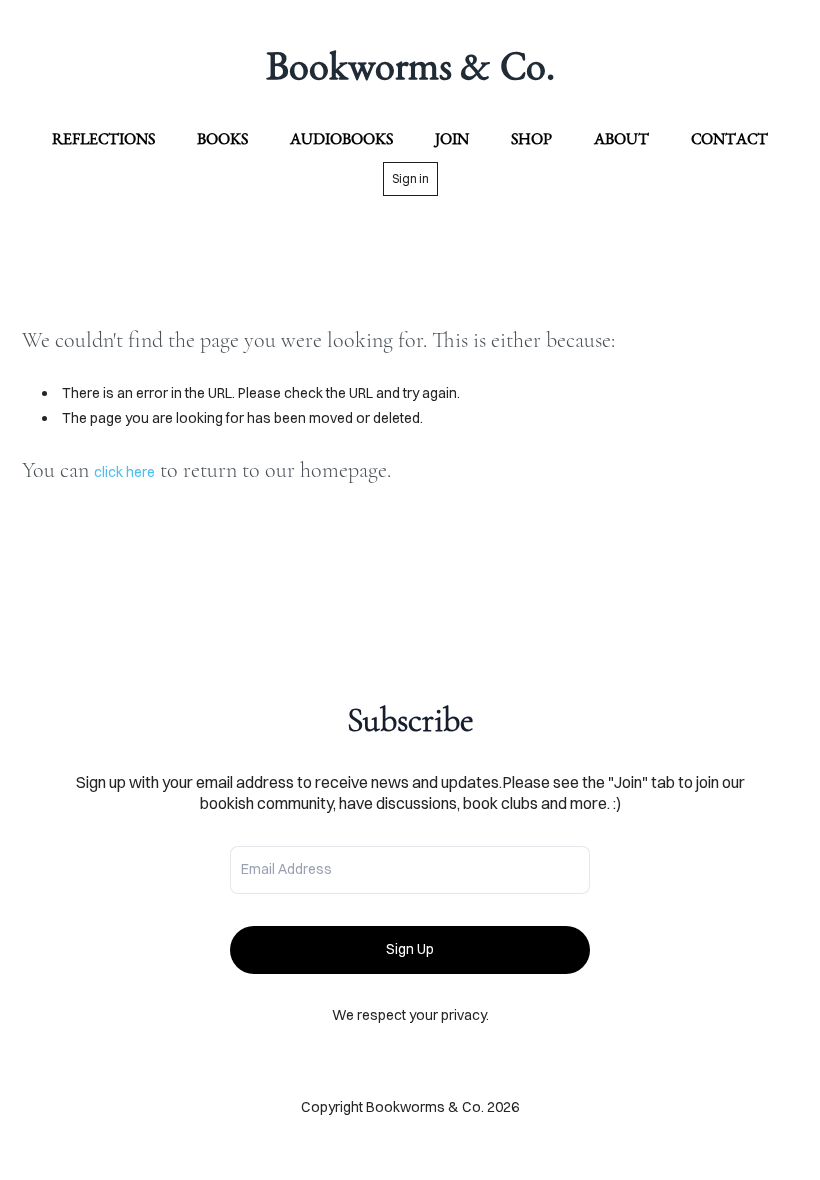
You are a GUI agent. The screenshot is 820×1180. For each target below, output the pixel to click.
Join (452, 138)
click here (124, 472)
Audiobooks (341, 138)
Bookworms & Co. (410, 65)
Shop (531, 138)
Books (222, 138)
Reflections (103, 138)
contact (729, 138)
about (621, 138)
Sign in (410, 178)
